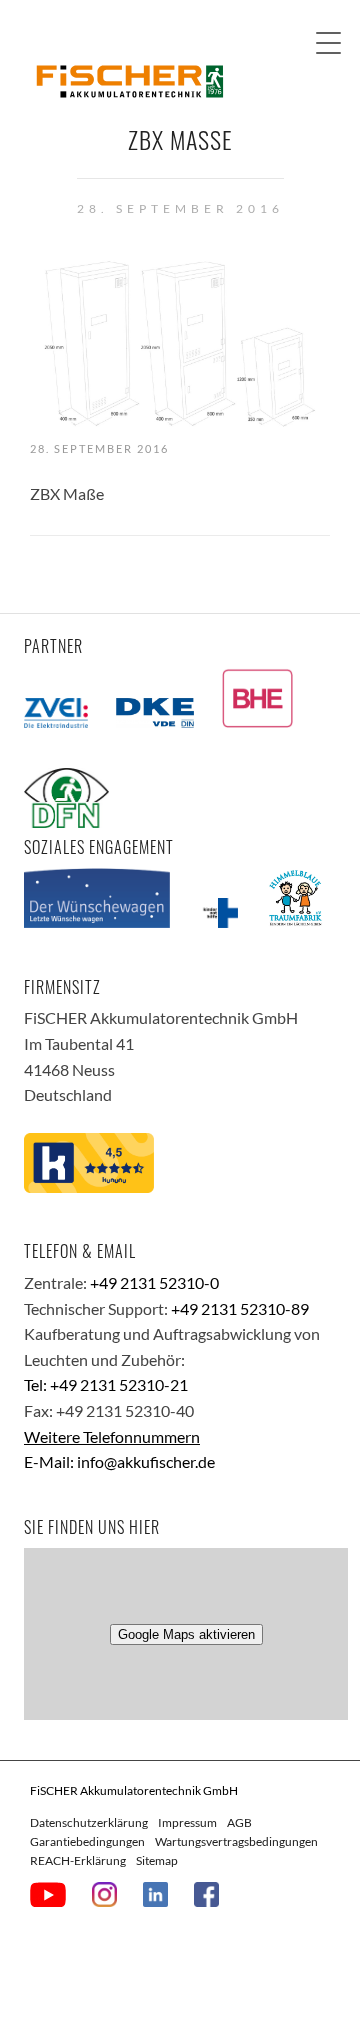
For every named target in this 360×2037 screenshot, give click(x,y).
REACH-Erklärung (78, 1860)
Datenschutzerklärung (89, 1822)
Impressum (187, 1822)
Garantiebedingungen (87, 1841)
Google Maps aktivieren (186, 1634)
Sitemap (157, 1860)
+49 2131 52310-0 (154, 1282)
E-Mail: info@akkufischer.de (119, 1461)
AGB (239, 1822)
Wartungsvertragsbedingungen (236, 1841)
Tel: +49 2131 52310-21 (106, 1384)
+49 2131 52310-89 (240, 1308)
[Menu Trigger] (328, 42)
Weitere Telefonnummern (112, 1436)
